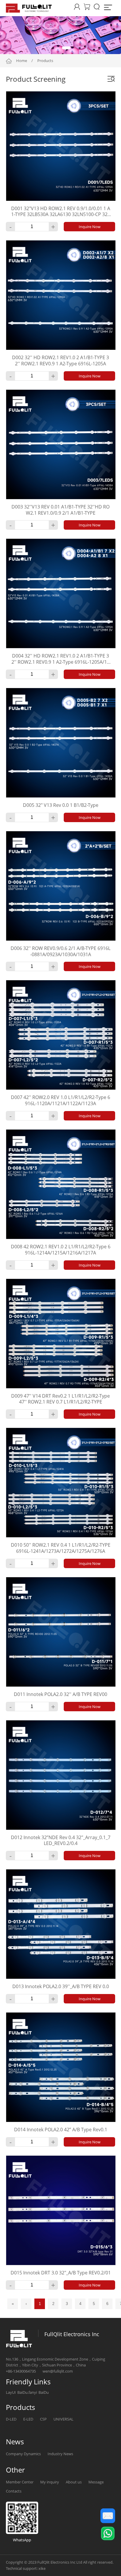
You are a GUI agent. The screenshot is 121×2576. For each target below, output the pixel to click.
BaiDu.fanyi (27, 2392)
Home (22, 61)
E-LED (28, 2419)
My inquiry (50, 2482)
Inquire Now (90, 227)
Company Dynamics (23, 2454)
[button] (46, 48)
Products (45, 61)
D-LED (11, 2419)
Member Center (20, 2482)
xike (42, 2568)
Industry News (60, 2454)
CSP (43, 2419)
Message (96, 2482)
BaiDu (44, 2392)
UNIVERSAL (63, 2419)
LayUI (11, 2392)
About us (74, 2482)
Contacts (14, 2491)
